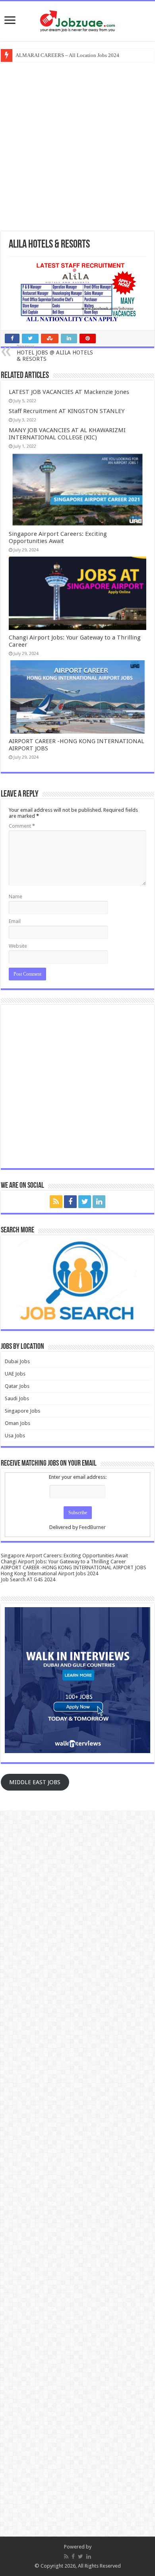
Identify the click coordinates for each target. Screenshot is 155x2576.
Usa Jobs (15, 1436)
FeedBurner (92, 1527)
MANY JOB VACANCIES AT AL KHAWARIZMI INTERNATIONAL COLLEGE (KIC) (67, 434)
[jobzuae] (77, 21)
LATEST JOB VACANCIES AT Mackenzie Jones (69, 392)
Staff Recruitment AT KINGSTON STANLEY (67, 411)
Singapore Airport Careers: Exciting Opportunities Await (58, 537)
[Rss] (56, 1202)
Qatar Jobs (17, 1386)
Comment (22, 826)
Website (18, 946)
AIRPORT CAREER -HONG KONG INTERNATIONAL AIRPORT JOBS (74, 1567)
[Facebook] (70, 1202)
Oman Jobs (17, 1423)
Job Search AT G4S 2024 (28, 1579)
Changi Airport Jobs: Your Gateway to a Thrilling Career (63, 1562)
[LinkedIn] (99, 1202)
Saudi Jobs (17, 1398)
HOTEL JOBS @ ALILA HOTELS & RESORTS (55, 353)
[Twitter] (85, 1202)
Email (15, 921)
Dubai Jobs (17, 1361)
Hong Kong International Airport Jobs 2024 (49, 1573)
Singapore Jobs (22, 1411)
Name (15, 896)
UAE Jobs (15, 1374)
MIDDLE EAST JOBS (35, 1782)
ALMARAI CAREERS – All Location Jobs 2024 (67, 55)
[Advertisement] (77, 146)
